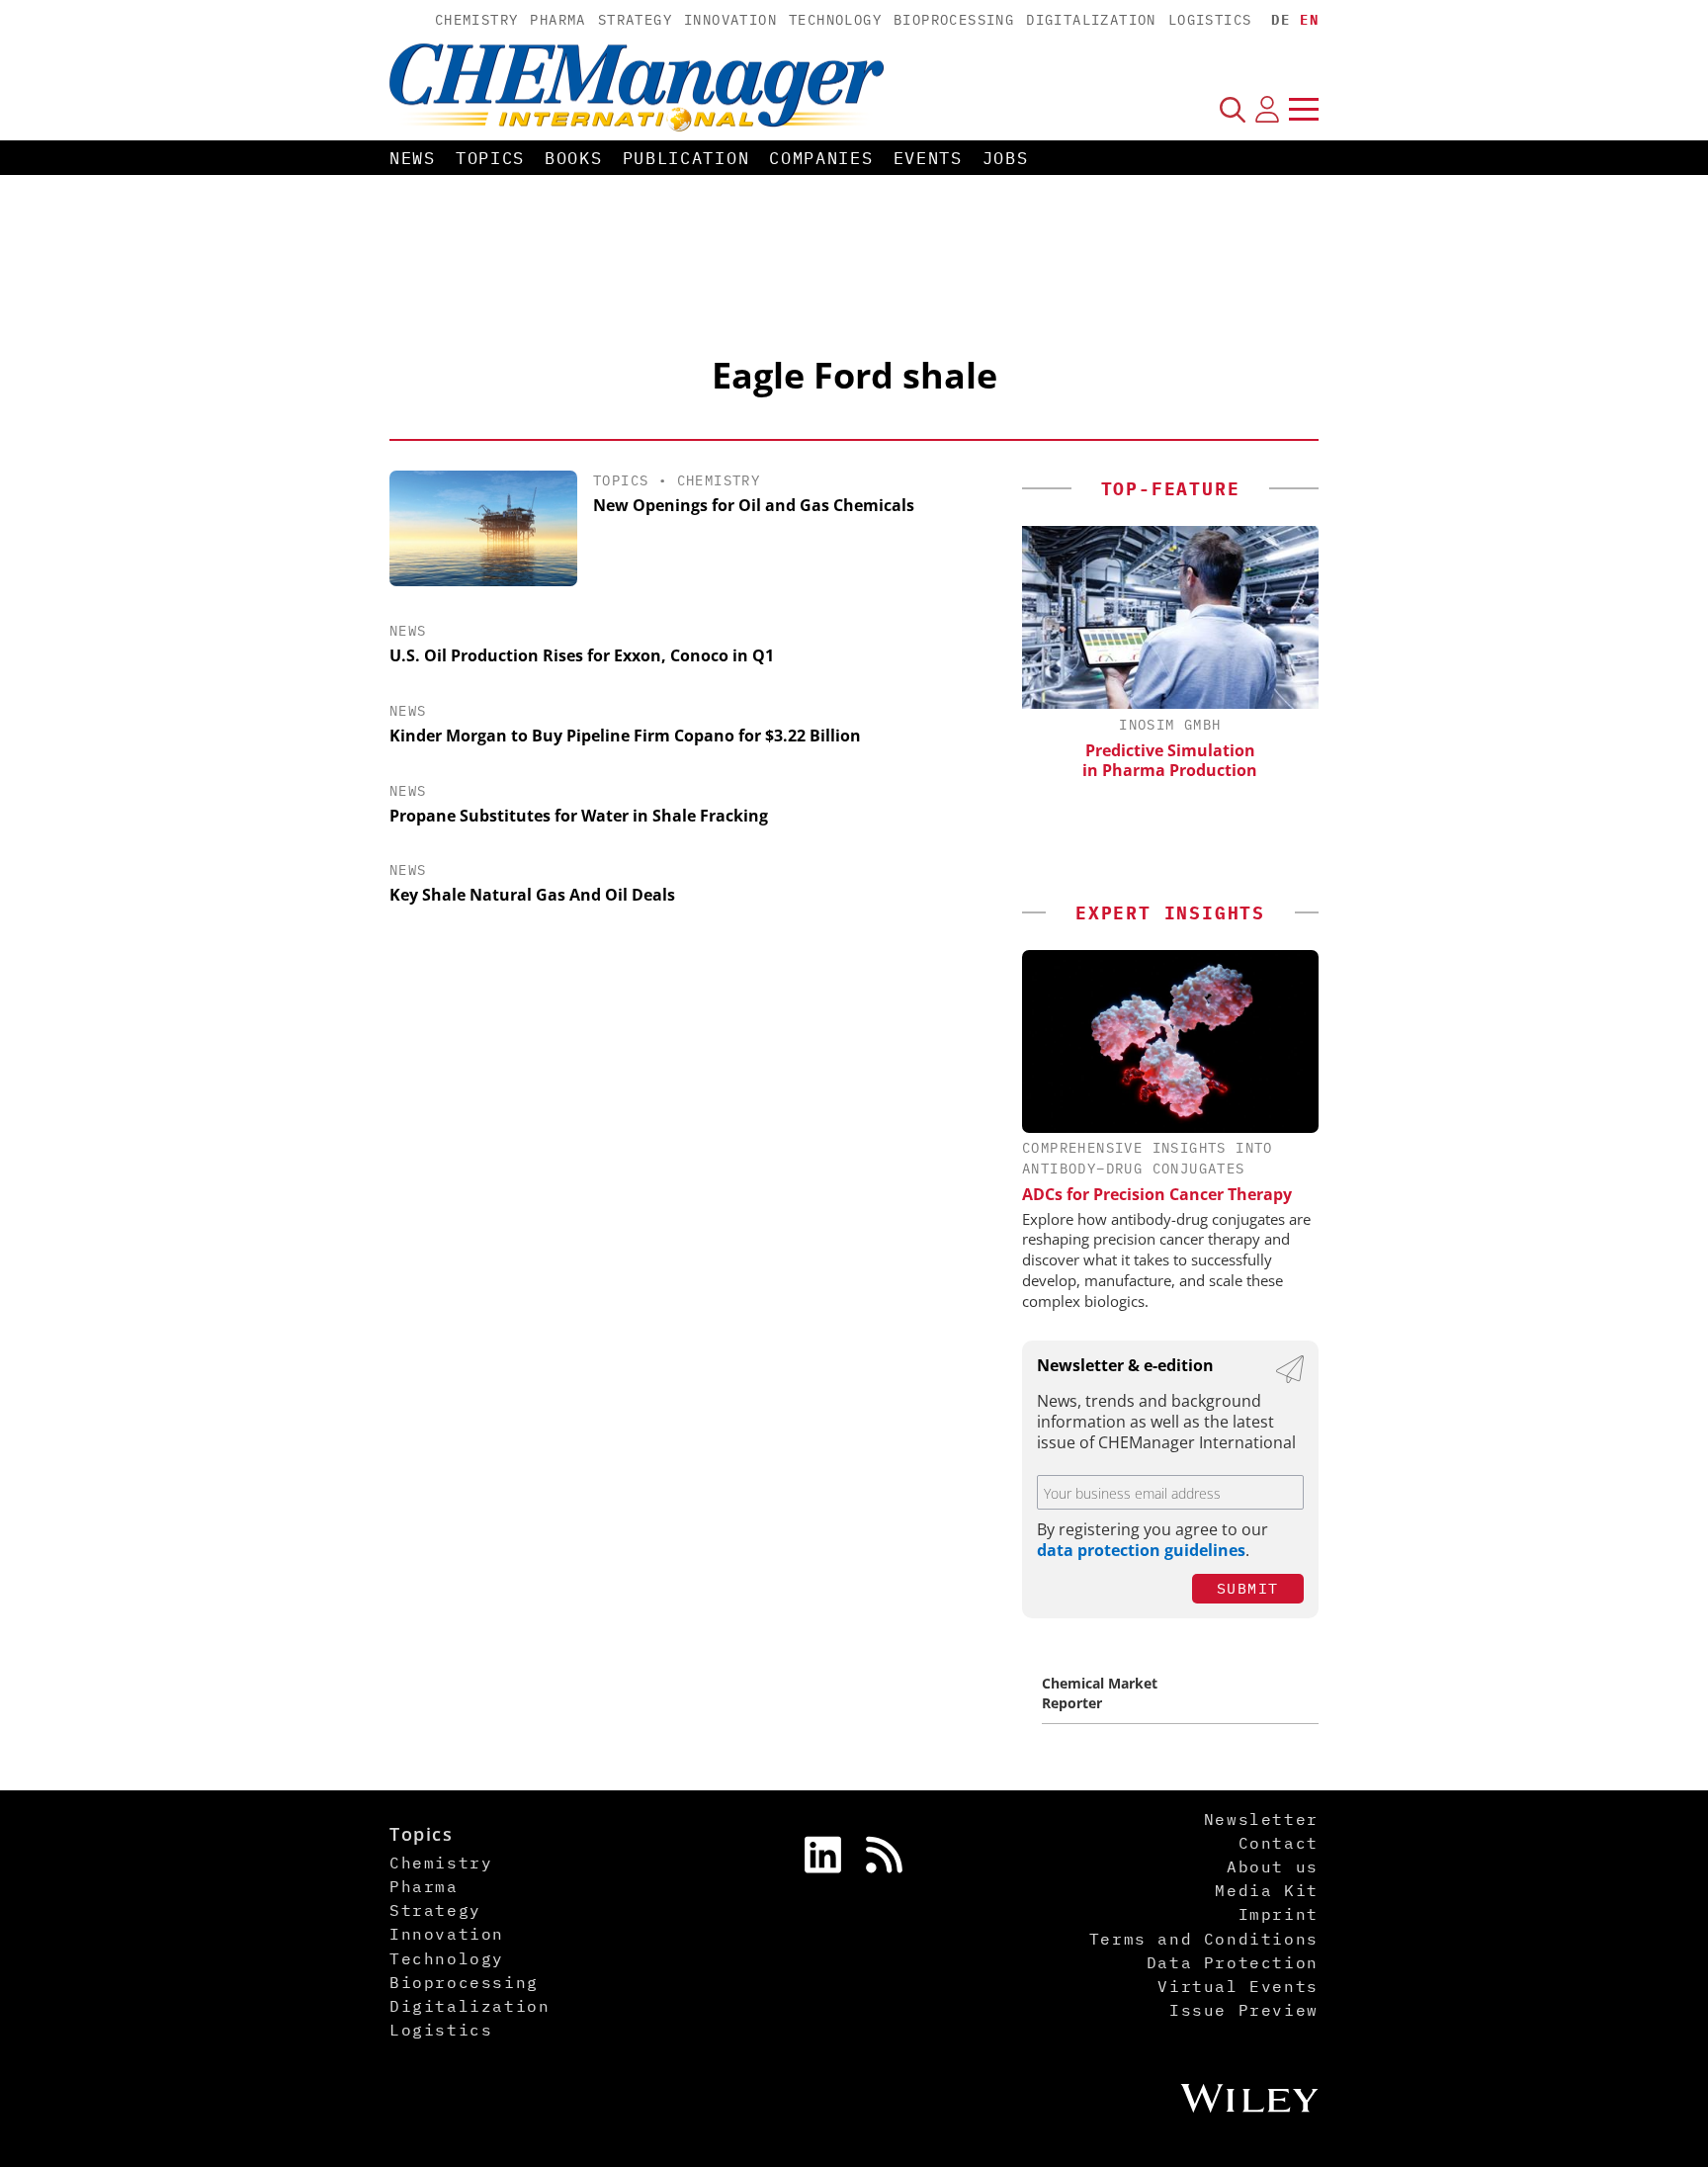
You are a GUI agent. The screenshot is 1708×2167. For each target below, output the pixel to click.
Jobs (1006, 158)
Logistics (1210, 20)
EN (1309, 20)
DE (1281, 20)
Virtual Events (1238, 1986)
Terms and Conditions (1204, 1939)
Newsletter (1261, 1819)
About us (1273, 1866)
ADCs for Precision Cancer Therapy (1157, 1194)
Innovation (730, 20)
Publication (686, 158)
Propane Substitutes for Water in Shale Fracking (579, 816)
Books (574, 158)
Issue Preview (1244, 2010)
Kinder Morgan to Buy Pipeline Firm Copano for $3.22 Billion (625, 736)
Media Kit (1266, 1890)
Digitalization (1091, 20)
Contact (1279, 1843)
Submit (1248, 1588)
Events (928, 158)
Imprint (1279, 1914)
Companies (821, 158)
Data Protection (1233, 1962)
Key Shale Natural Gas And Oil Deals (532, 895)
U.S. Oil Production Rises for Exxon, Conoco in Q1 (582, 655)
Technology (835, 20)
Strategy (635, 20)
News (413, 158)
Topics (490, 158)
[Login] (1267, 109)
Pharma (557, 20)
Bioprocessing (954, 20)
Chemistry (477, 20)
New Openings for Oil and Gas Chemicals (754, 505)
